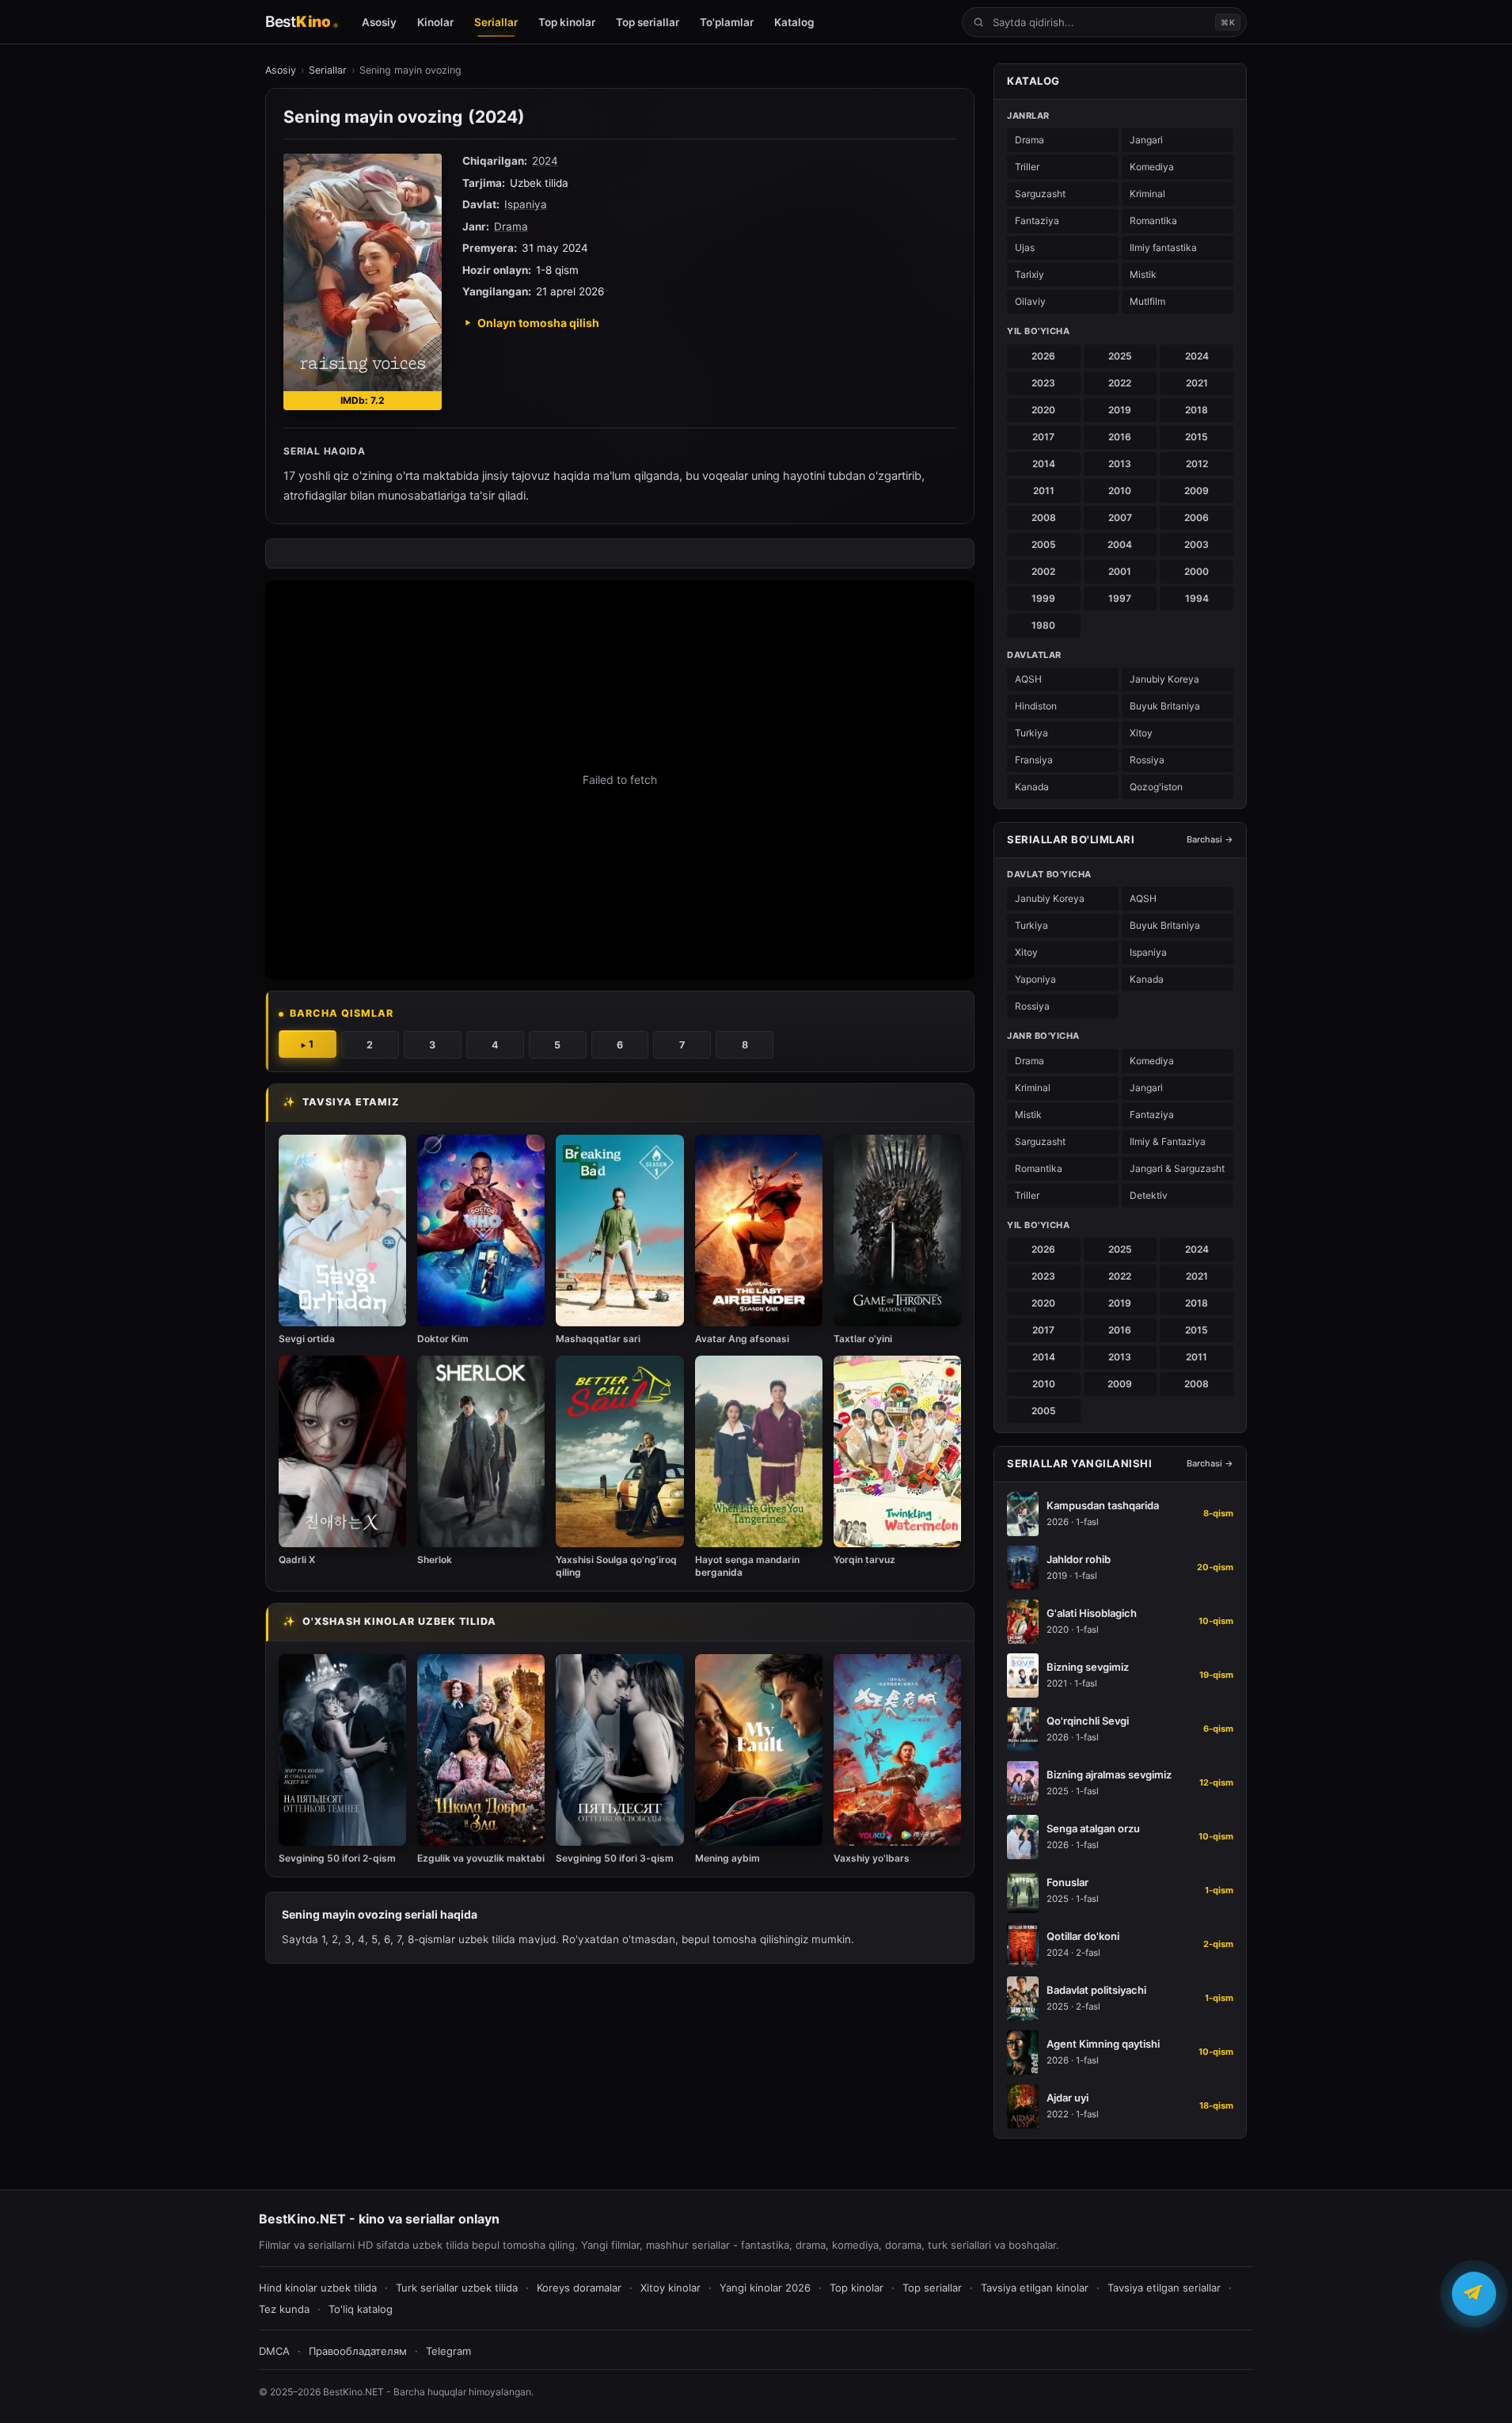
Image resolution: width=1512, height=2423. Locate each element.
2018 (1197, 410)
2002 (1043, 571)
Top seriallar (932, 2288)
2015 (1197, 437)
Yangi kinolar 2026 (765, 2288)
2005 (1044, 544)
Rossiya (1147, 760)
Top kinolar (857, 2288)
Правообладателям (358, 2351)
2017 (1043, 437)
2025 (1120, 356)
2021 (1197, 383)
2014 (1044, 464)
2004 (1120, 544)
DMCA (274, 2351)
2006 (1197, 517)
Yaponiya (1035, 979)
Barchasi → (1210, 839)
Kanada (1032, 787)
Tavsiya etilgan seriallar (1164, 2288)
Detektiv (1149, 1195)
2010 (1120, 491)
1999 (1043, 598)
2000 (1197, 571)
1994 (1197, 598)
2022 (1120, 383)
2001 (1120, 571)
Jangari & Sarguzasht (1177, 1168)
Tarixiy (1030, 274)
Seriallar (328, 70)
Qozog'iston (1156, 787)
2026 (1043, 356)
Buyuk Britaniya (1165, 706)
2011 (1044, 491)
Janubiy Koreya (1164, 679)
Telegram (448, 2351)
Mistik (1143, 274)
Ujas (1025, 247)
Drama (511, 226)
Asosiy (281, 70)
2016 (1120, 437)
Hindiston (1036, 706)
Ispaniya (526, 204)
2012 (1197, 464)
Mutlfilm (1147, 301)
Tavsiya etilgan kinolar (1035, 2288)
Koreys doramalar (579, 2288)
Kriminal (1147, 194)
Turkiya (1031, 733)
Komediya (1152, 167)
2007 (1120, 517)
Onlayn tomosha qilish (538, 323)
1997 (1120, 598)
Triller (1027, 167)
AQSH (1028, 679)
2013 (1120, 464)
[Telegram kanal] (1474, 2298)
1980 (1043, 625)
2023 (1043, 383)
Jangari (1146, 140)
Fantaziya (1037, 221)
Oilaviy (1030, 301)
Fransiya (1034, 760)
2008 (1044, 517)
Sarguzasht (1040, 194)
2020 (1043, 410)
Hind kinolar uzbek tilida (318, 2288)
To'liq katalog (361, 2309)
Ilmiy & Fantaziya (1168, 1141)
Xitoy (1141, 733)
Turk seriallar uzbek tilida (457, 2288)
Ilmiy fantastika (1163, 247)
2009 (1197, 491)
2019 (1120, 410)
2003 (1197, 544)
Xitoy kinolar (671, 2288)
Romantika (1153, 221)
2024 (545, 161)
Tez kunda (284, 2309)
